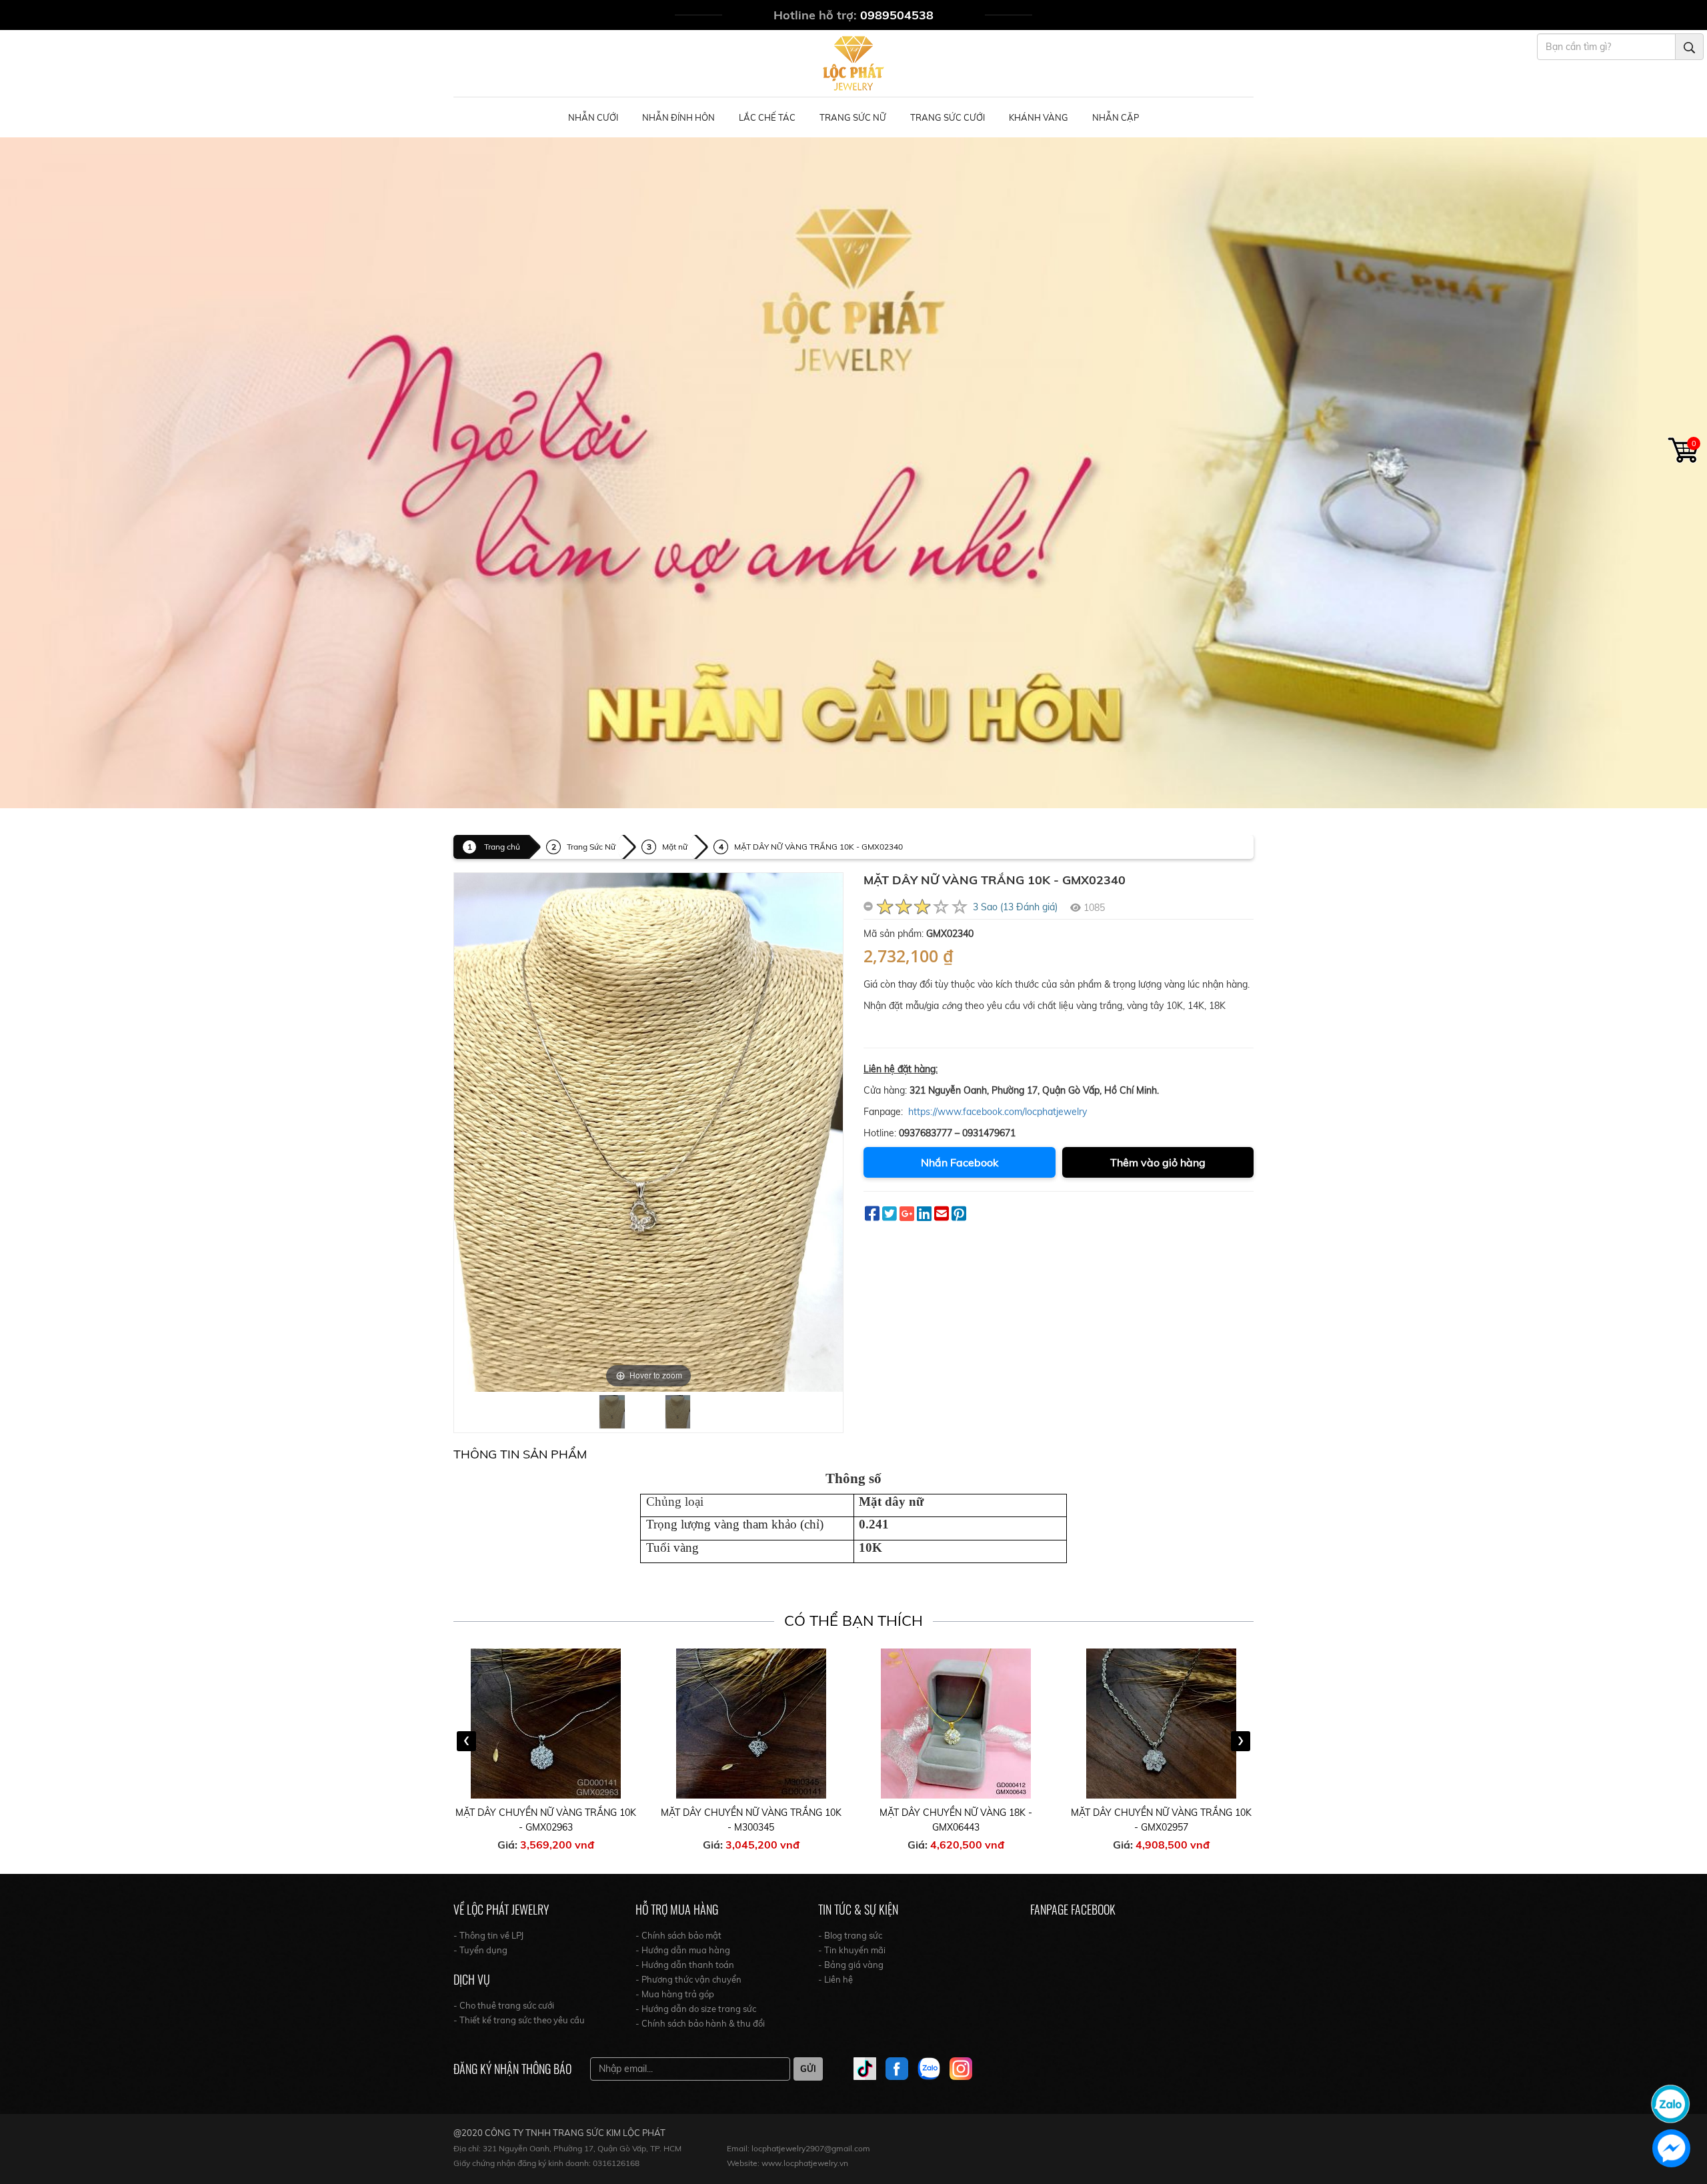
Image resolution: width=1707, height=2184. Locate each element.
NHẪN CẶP (1116, 117)
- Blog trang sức (850, 1935)
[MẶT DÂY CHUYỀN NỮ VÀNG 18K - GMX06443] (751, 1724)
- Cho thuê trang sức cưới (504, 2005)
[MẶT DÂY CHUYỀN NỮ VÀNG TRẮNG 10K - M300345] (547, 1724)
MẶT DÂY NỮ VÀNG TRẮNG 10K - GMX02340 (818, 847)
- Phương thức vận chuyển (688, 1979)
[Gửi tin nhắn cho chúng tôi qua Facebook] (1671, 2148)
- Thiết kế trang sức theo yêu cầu (519, 2020)
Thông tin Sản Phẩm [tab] (520, 1454)
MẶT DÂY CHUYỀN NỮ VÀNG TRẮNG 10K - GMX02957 (957, 1820)
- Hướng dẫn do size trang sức (696, 2009)
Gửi (808, 2069)
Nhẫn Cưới (593, 117)
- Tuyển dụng (480, 1950)
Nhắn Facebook (960, 1162)
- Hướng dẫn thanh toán (685, 1965)
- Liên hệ (835, 1979)
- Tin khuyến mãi (852, 1950)
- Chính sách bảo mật (678, 1935)
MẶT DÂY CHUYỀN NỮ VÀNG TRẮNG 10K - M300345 (546, 1820)
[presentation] (466, 1741)
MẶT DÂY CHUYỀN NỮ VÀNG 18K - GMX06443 (751, 1820)
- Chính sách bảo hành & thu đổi (700, 2023)
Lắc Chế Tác (767, 117)
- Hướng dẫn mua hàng (683, 1950)
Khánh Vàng (1039, 117)
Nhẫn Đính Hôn (678, 117)
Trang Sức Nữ (853, 117)
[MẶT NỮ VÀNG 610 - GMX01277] (1162, 1724)
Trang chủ (502, 847)
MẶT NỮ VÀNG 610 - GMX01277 (1161, 1813)
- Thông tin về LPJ (488, 1935)
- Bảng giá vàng (851, 1965)
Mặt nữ (675, 847)
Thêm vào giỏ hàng (1158, 1162)
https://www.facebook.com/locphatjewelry (998, 1112)
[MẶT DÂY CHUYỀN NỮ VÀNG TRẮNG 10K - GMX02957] (957, 1724)
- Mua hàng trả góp (675, 1994)
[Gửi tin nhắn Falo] (1670, 2103)
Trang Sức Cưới (948, 117)
